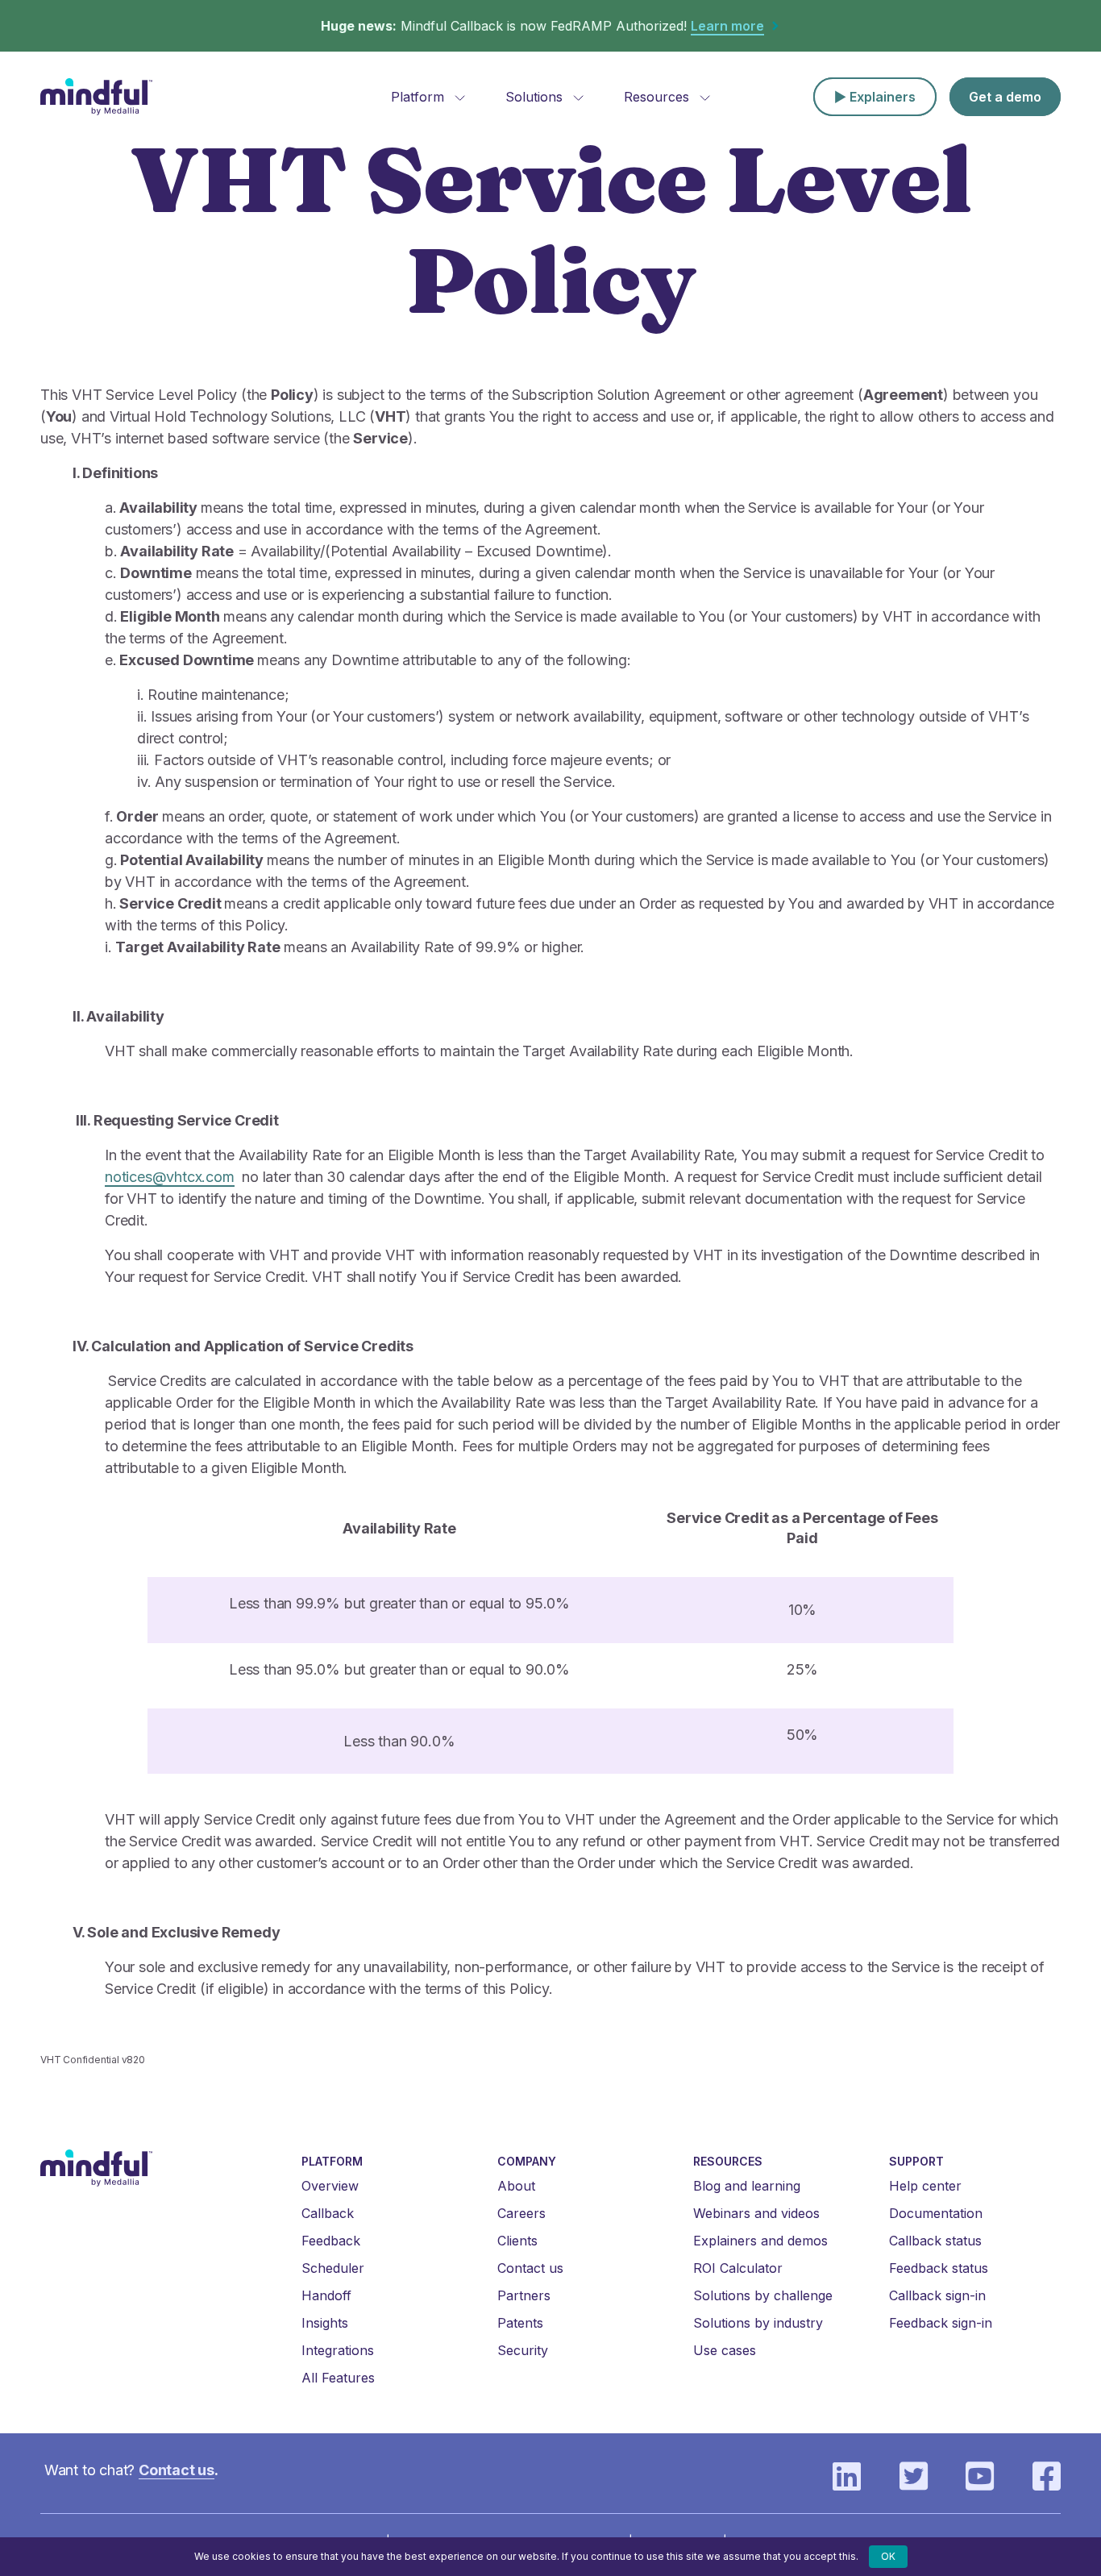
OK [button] (888, 2556)
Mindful (97, 97)
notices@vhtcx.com (170, 1177)
